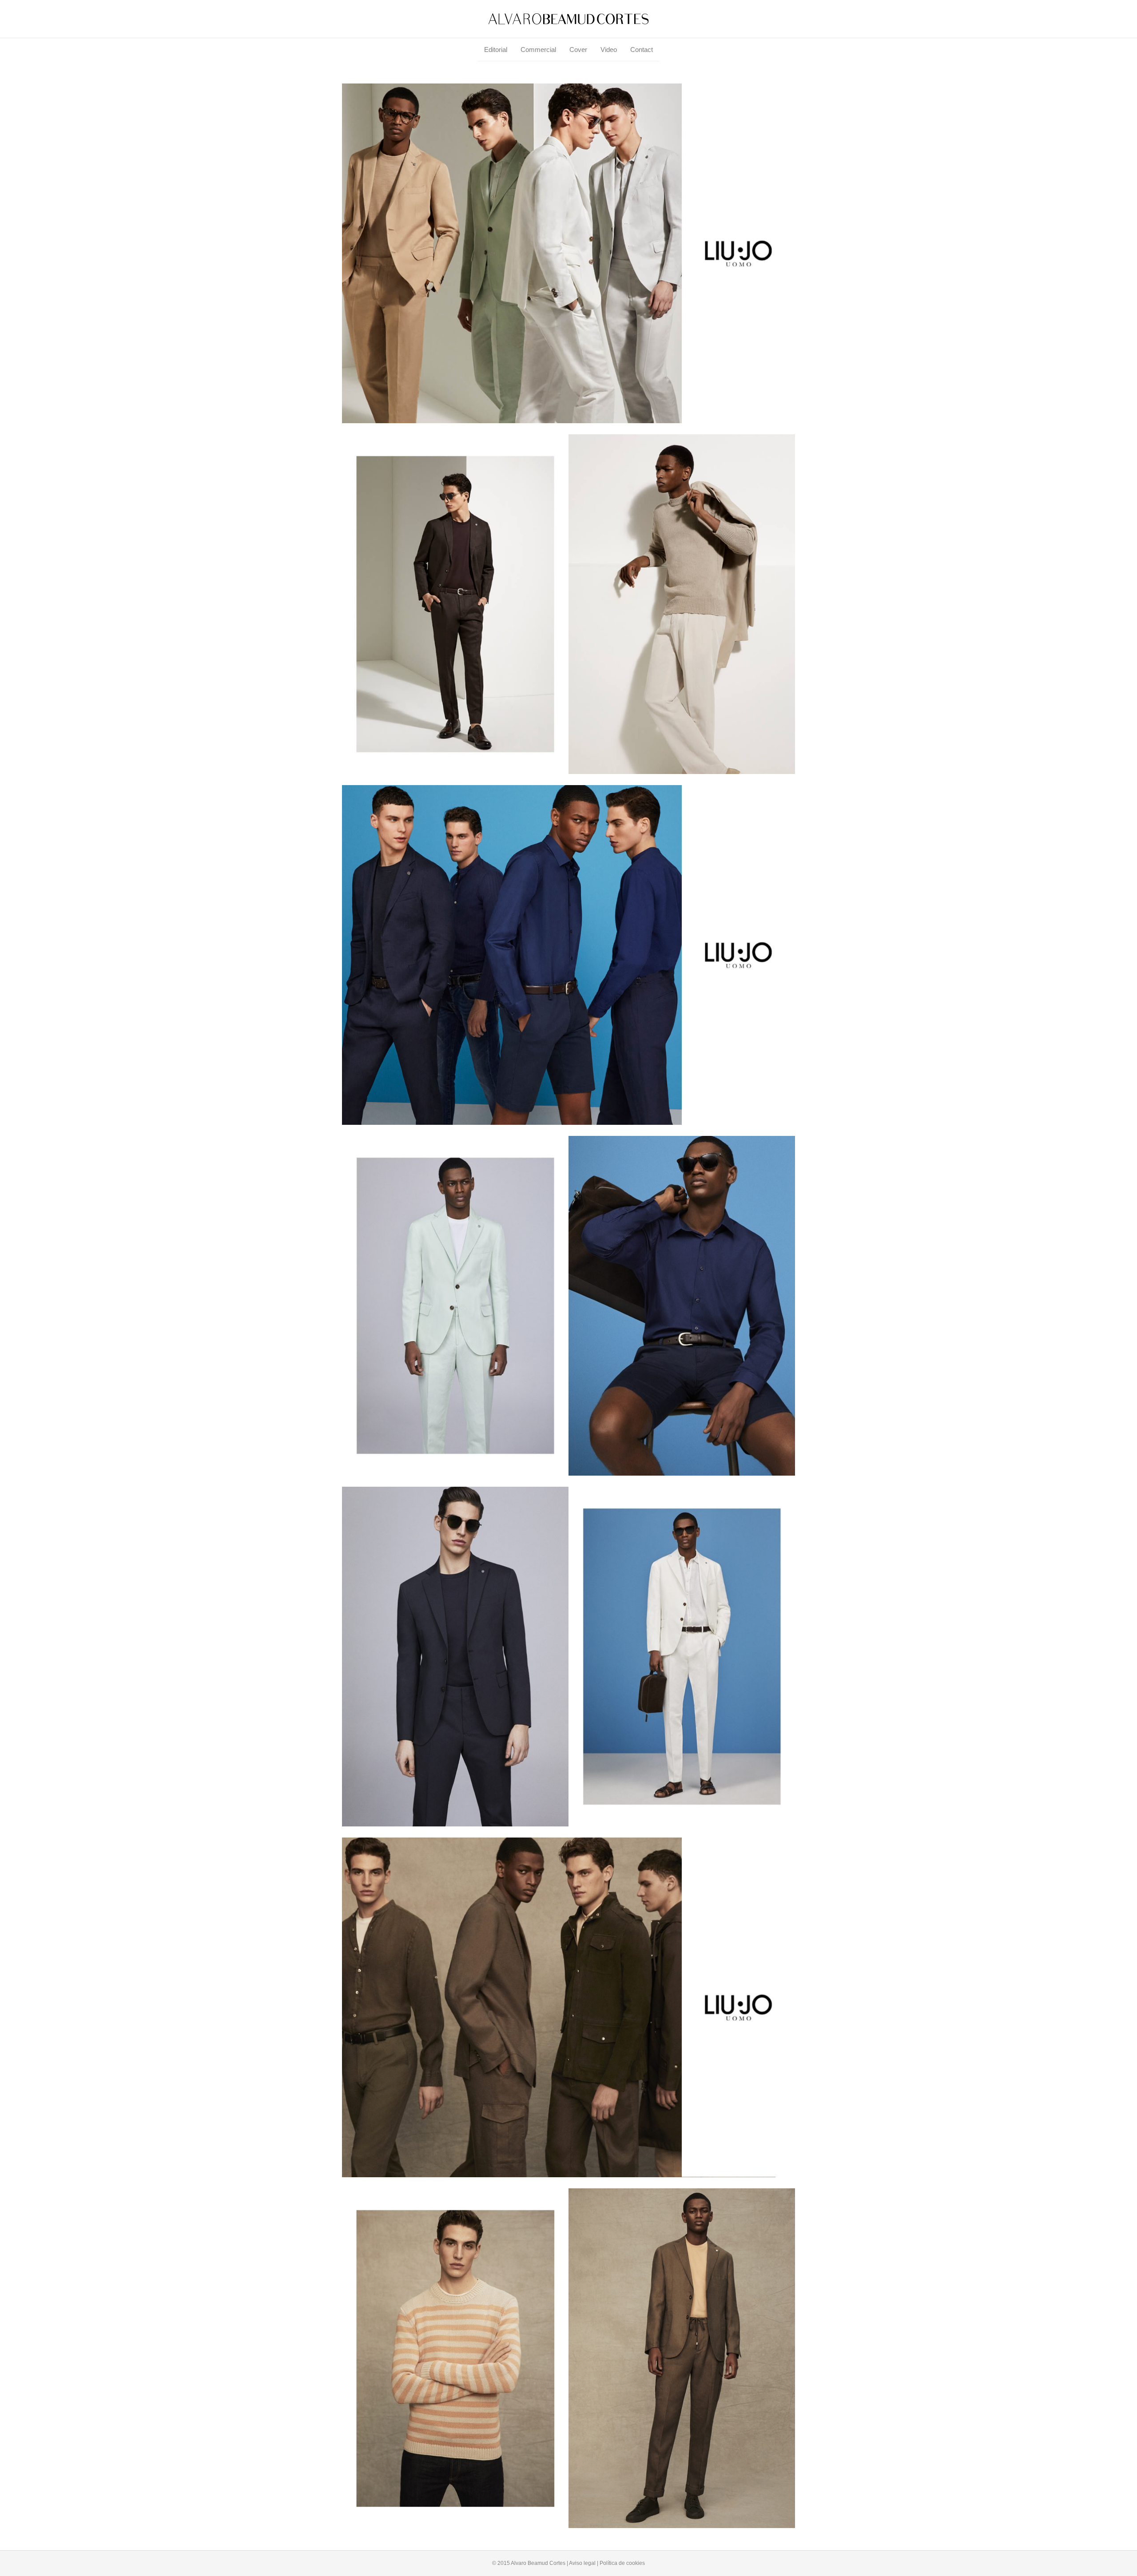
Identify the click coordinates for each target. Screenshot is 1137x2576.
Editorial (496, 50)
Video (609, 50)
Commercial (538, 50)
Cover (578, 50)
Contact (642, 50)
